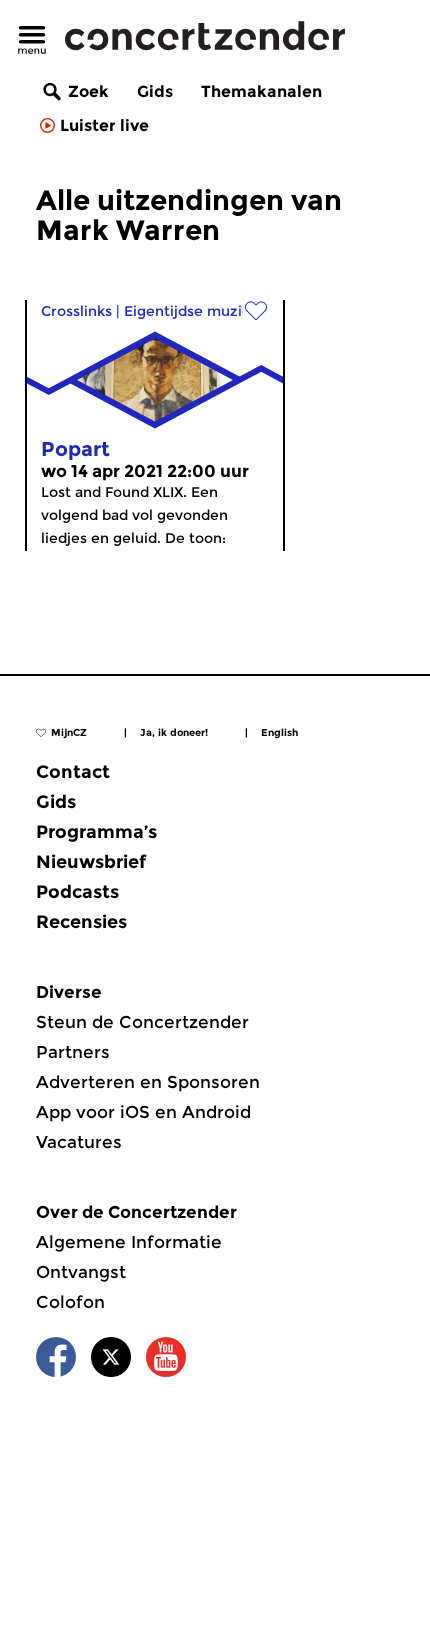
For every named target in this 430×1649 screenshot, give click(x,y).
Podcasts (77, 892)
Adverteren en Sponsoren (148, 1082)
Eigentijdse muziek (191, 311)
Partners (73, 1052)
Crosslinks (76, 311)
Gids (155, 91)
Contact (73, 772)
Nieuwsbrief (91, 862)
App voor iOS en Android (143, 1112)
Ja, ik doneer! (174, 732)
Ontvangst (81, 1272)
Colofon (70, 1302)
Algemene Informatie (129, 1242)
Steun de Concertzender (142, 1022)
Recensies (81, 922)
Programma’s (96, 832)
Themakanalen (261, 91)
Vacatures (79, 1142)
